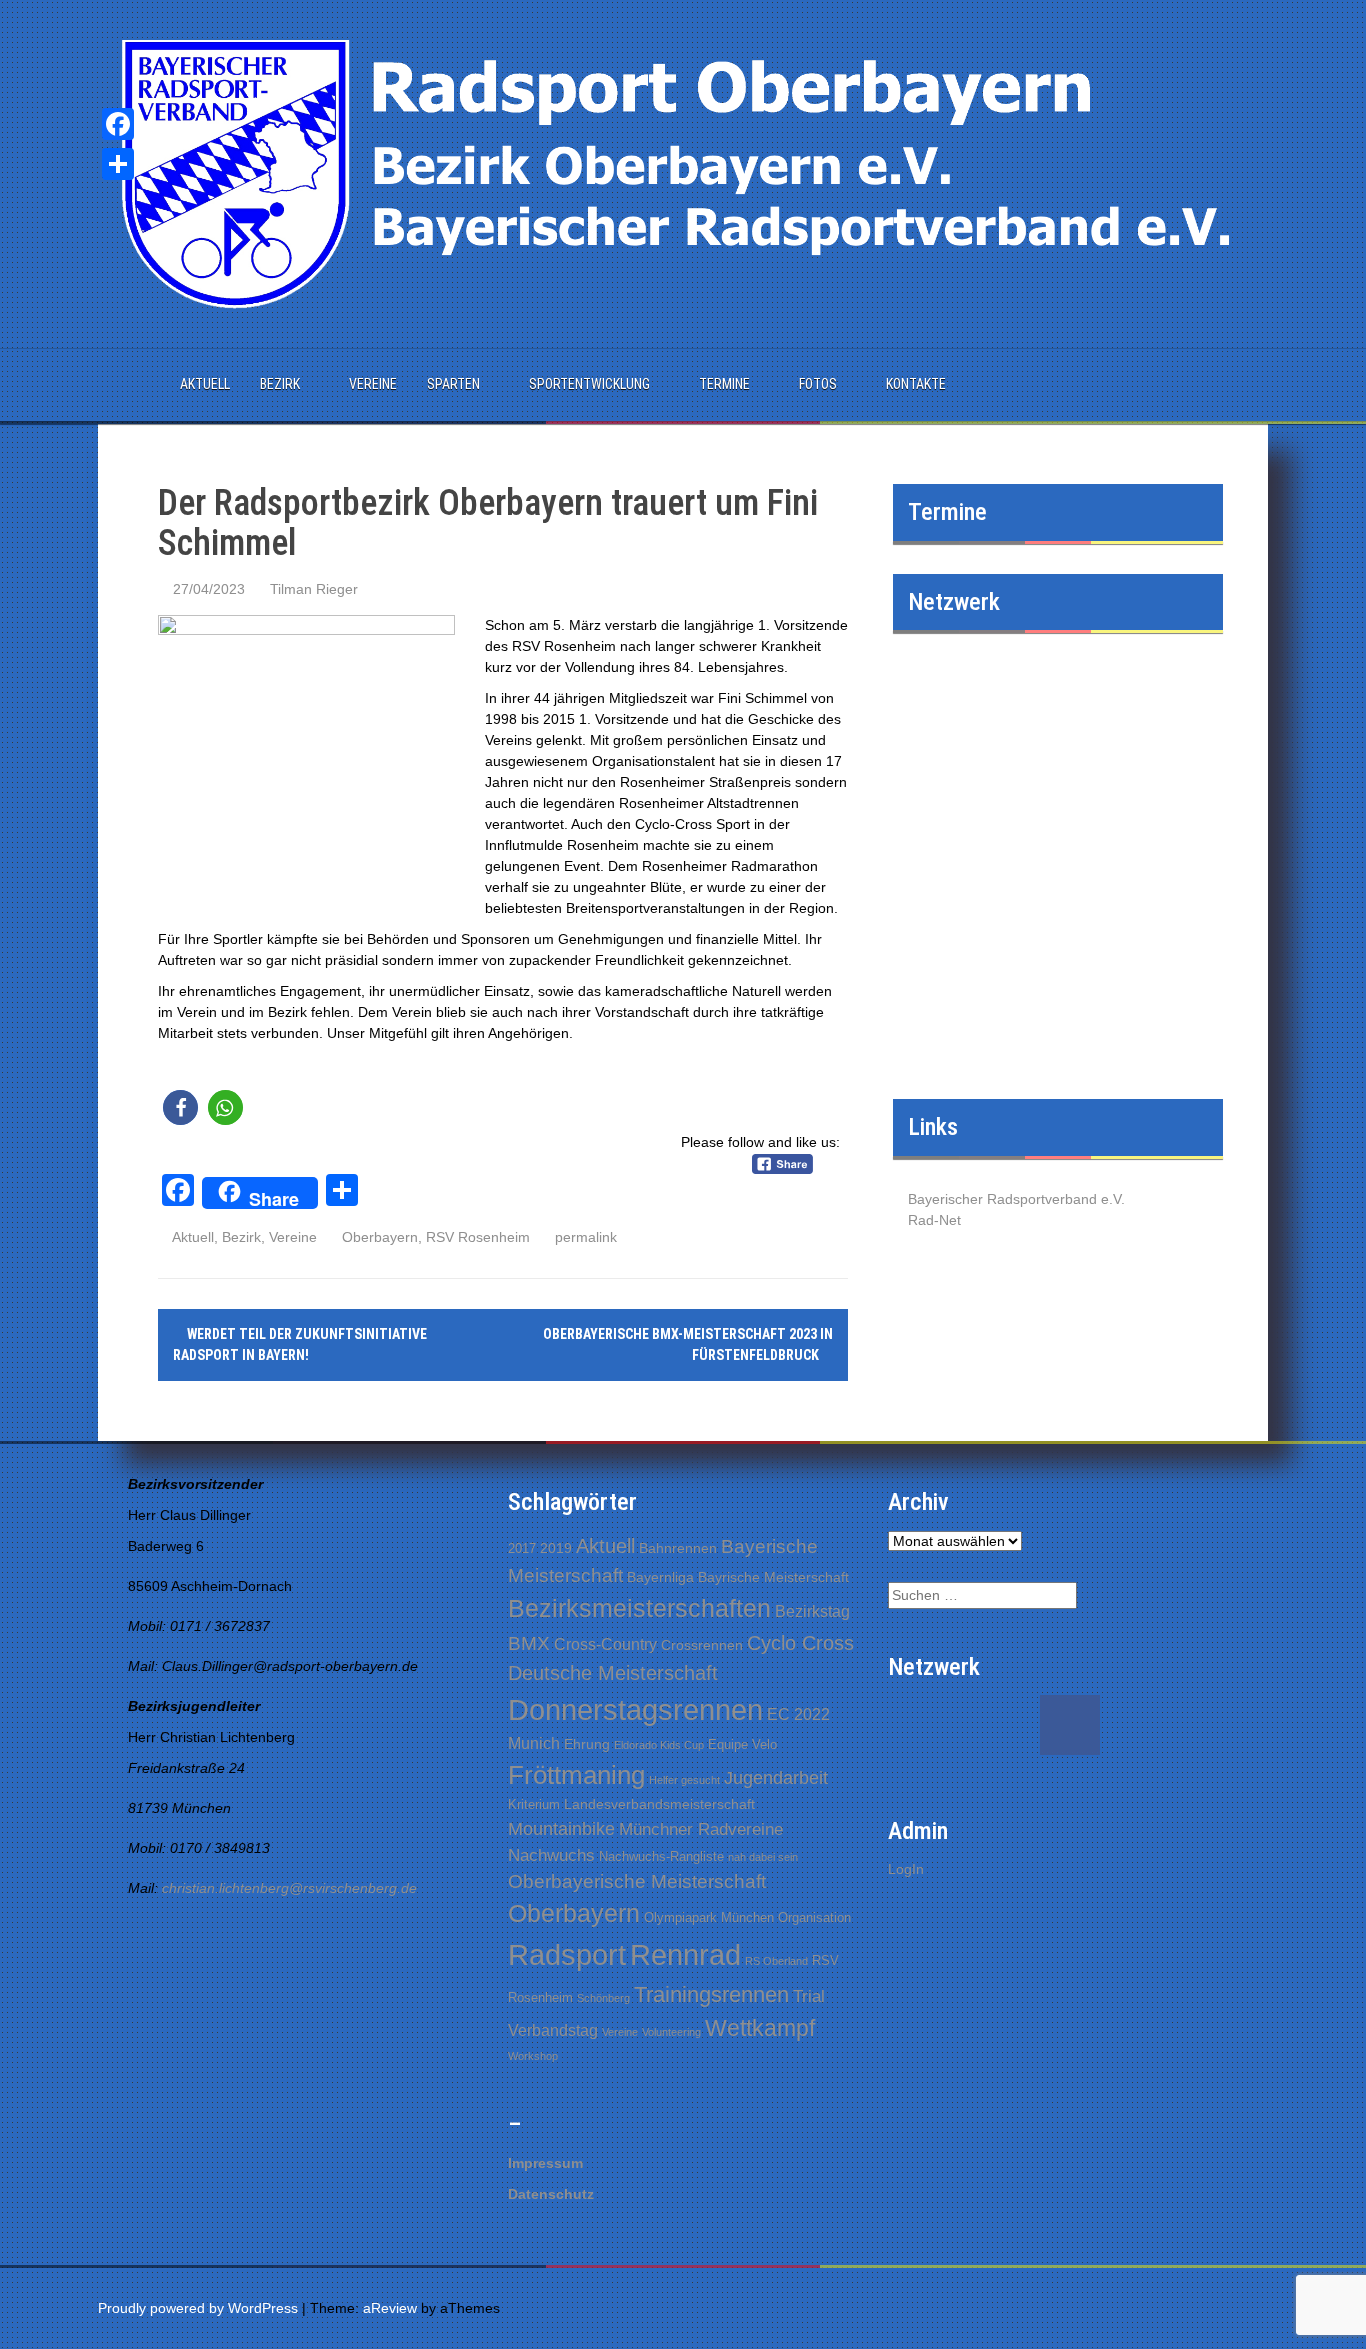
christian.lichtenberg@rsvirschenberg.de (289, 1888)
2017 (522, 1548)
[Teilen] (118, 164)
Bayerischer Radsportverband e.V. (1016, 1199)
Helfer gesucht (684, 1780)
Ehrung (587, 1744)
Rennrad (685, 1954)
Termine (724, 384)
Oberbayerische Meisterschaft (637, 1881)
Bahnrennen (678, 1548)
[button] (180, 1107)
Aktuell (205, 384)
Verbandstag (553, 2030)
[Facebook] (118, 124)
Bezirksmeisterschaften (639, 1608)
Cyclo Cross (800, 1643)
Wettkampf (760, 2028)
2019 (556, 1548)
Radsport (567, 1955)
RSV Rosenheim (478, 1237)
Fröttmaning (576, 1775)
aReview (390, 2308)
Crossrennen (702, 1645)
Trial (809, 1996)
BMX (529, 1643)
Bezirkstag (812, 1611)
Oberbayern (380, 1237)
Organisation (814, 1917)
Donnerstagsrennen (635, 1710)
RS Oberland (776, 1961)
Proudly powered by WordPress (198, 2308)
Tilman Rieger (314, 589)
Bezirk (280, 384)
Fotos (818, 384)
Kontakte (916, 384)
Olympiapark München (709, 1917)
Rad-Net (934, 1220)
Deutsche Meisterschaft (613, 1673)
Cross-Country (605, 1644)
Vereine (373, 384)
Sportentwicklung (589, 384)
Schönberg (603, 1998)
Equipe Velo (742, 1744)
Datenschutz (551, 2194)
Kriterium (534, 1804)
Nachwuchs (551, 1855)
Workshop (533, 2056)
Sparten (453, 384)
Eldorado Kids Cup (659, 1745)
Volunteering (671, 2032)
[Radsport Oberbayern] (683, 173)
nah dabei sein (763, 1857)
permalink (584, 1237)
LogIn (906, 1869)
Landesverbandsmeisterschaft (659, 1804)
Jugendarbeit (776, 1778)
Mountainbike (561, 1829)
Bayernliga (660, 1577)
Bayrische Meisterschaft (773, 1577)
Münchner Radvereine (701, 1829)
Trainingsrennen (711, 1994)
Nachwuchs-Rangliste (661, 1856)
